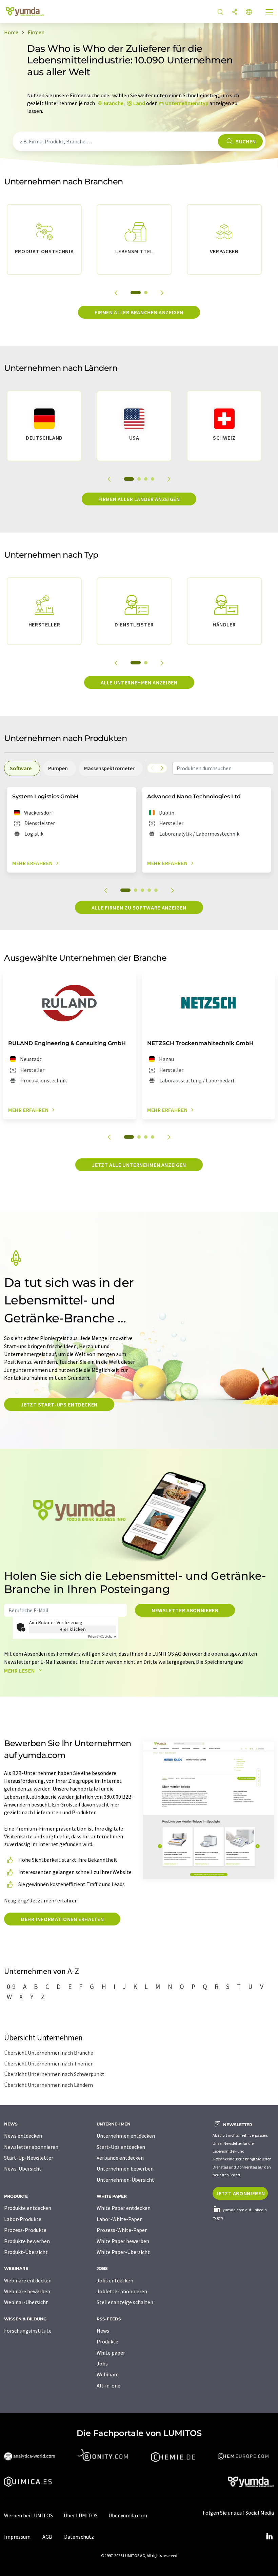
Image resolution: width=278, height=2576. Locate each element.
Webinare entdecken (28, 2280)
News (103, 2331)
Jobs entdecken (115, 2280)
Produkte (107, 2341)
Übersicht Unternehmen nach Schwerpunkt (54, 2074)
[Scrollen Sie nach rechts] (162, 768)
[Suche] (220, 12)
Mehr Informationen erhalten (62, 1919)
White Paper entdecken (124, 2208)
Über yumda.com (128, 2515)
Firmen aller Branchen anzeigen (139, 312)
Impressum (17, 2537)
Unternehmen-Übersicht (125, 2180)
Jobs (102, 2363)
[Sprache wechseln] (249, 12)
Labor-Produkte (23, 2219)
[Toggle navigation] (270, 13)
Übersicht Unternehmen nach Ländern (48, 2085)
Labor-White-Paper (119, 2219)
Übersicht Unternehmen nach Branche (49, 2053)
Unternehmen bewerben (125, 2169)
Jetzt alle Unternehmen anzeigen (139, 1165)
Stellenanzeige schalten (125, 2302)
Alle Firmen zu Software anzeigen (139, 907)
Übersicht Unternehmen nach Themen (49, 2063)
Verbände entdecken (120, 2158)
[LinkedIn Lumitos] (269, 2537)
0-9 (11, 1986)
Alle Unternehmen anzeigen (139, 682)
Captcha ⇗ (102, 1636)
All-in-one (108, 2385)
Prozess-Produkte (25, 2230)
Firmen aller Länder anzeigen (139, 499)
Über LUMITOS (81, 2515)
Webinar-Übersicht (26, 2302)
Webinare (108, 2374)
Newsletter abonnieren (185, 1610)
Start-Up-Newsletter (29, 2158)
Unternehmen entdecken (126, 2136)
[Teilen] (235, 12)
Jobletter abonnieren (122, 2291)
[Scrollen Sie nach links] (152, 768)
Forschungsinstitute (28, 2331)
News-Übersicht (23, 2169)
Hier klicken (73, 1629)
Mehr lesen (20, 1671)
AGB (47, 2537)
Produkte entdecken (28, 2208)
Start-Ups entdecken (121, 2147)
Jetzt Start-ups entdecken (59, 1404)
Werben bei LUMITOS (28, 2515)
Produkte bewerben (27, 2241)
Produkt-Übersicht (26, 2252)
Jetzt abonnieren (240, 2193)
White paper (111, 2353)
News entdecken (23, 2136)
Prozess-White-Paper (122, 2230)
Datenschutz (79, 2537)
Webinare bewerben (27, 2291)
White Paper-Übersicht (123, 2252)
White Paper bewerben (123, 2241)
